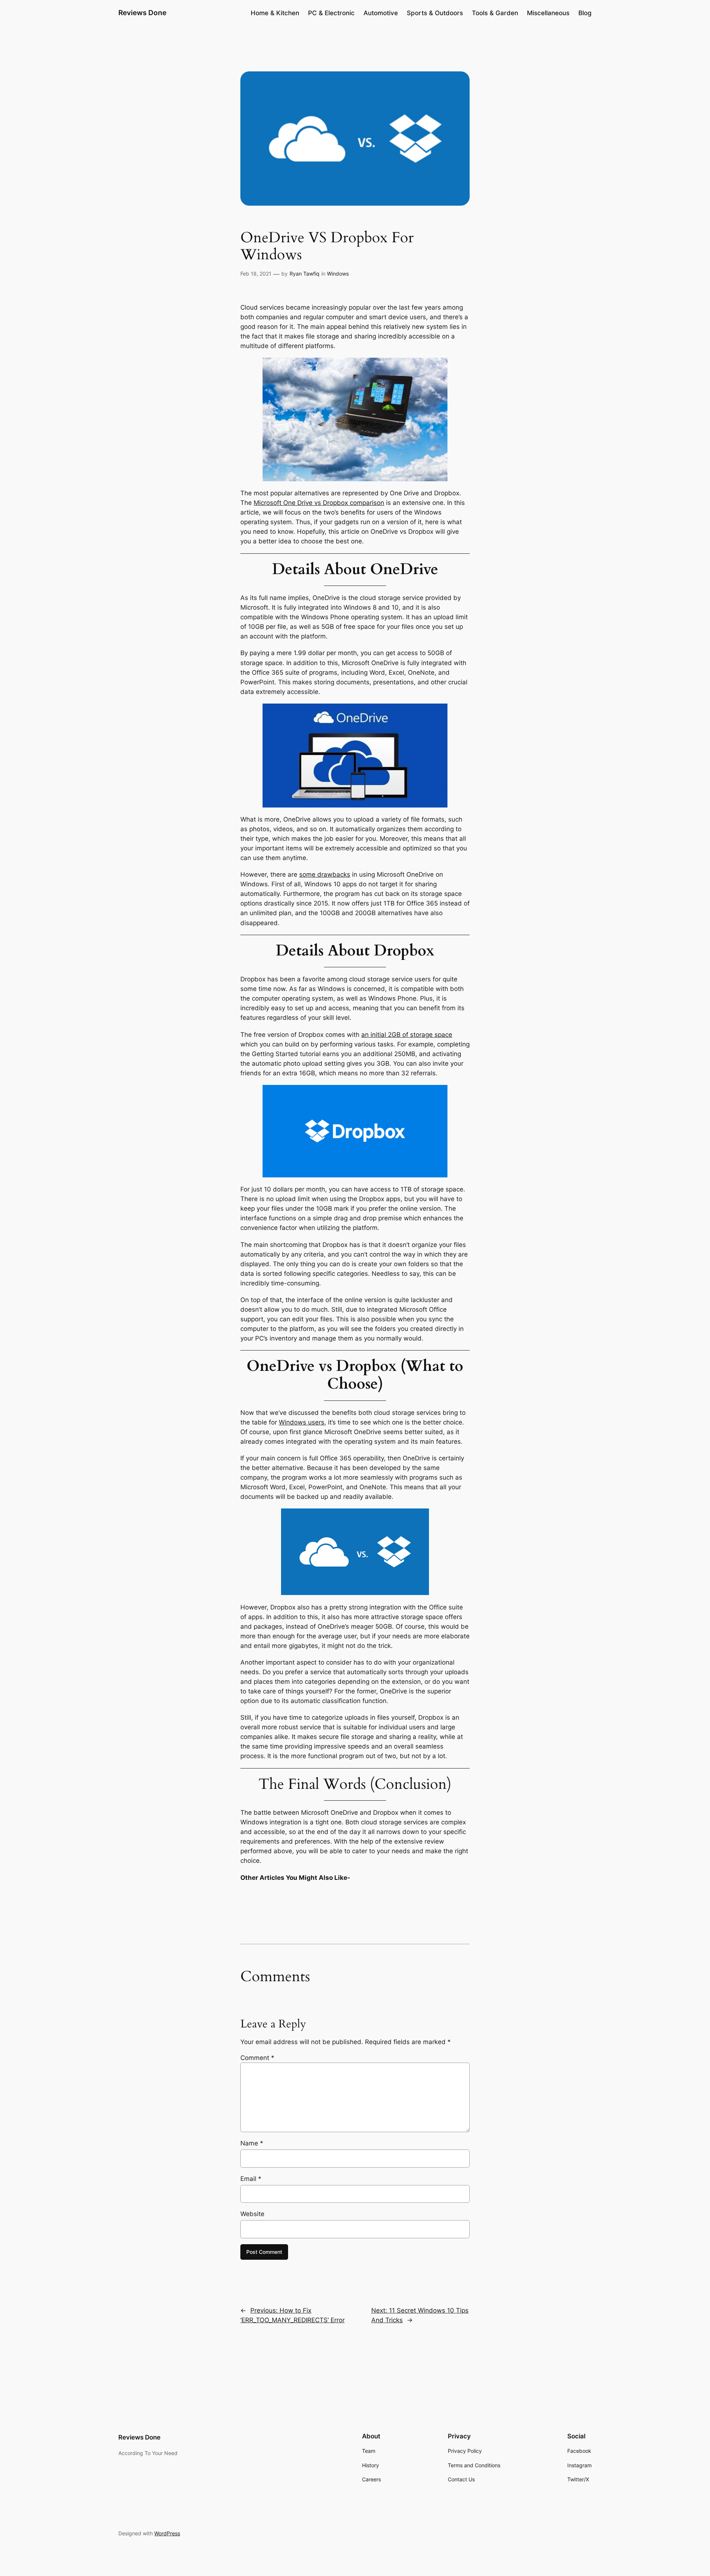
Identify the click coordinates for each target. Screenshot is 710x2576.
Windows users (302, 1422)
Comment (257, 2058)
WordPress (167, 2533)
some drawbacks (325, 874)
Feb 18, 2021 (256, 274)
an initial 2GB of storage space (407, 1035)
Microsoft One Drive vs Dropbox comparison (319, 503)
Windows (338, 274)
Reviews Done (142, 13)
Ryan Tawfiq (305, 274)
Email (251, 2179)
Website (252, 2214)
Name (252, 2143)
